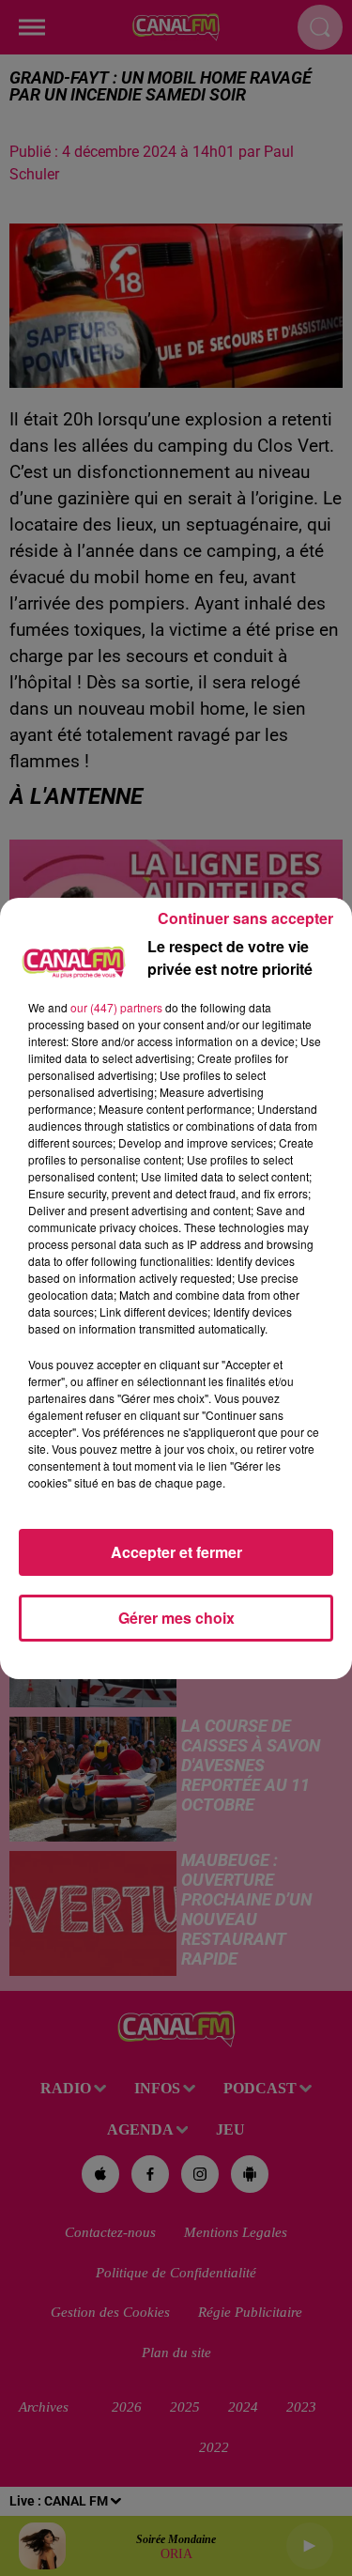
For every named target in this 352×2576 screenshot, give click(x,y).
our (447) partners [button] (116, 1007)
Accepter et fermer (176, 1552)
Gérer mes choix (176, 1618)
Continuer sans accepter (245, 918)
